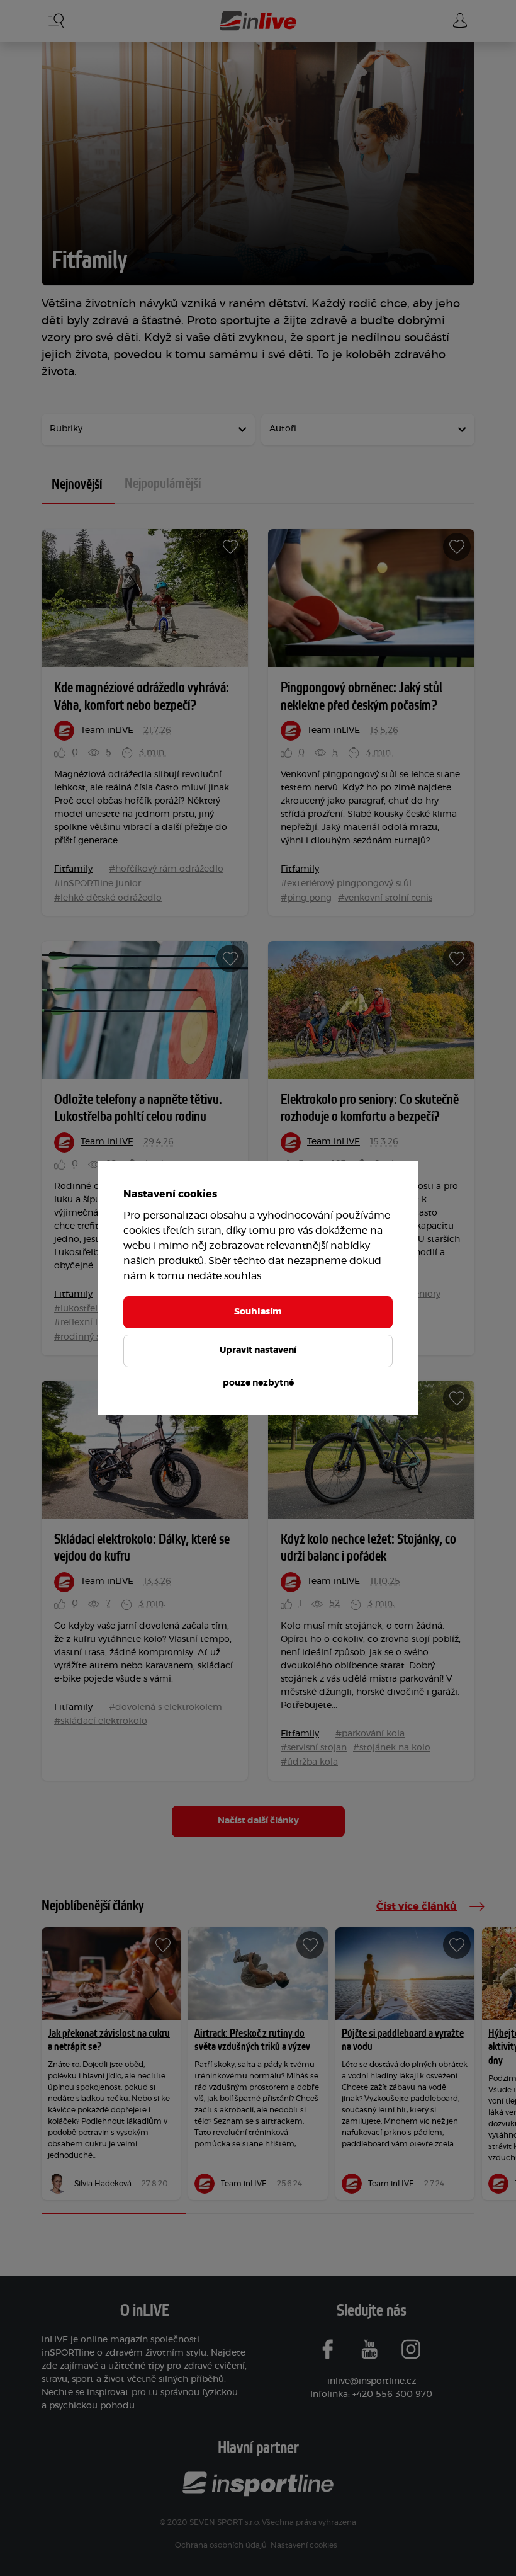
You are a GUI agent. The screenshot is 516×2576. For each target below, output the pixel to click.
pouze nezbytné (258, 1383)
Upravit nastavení (258, 1350)
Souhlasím (258, 1312)
